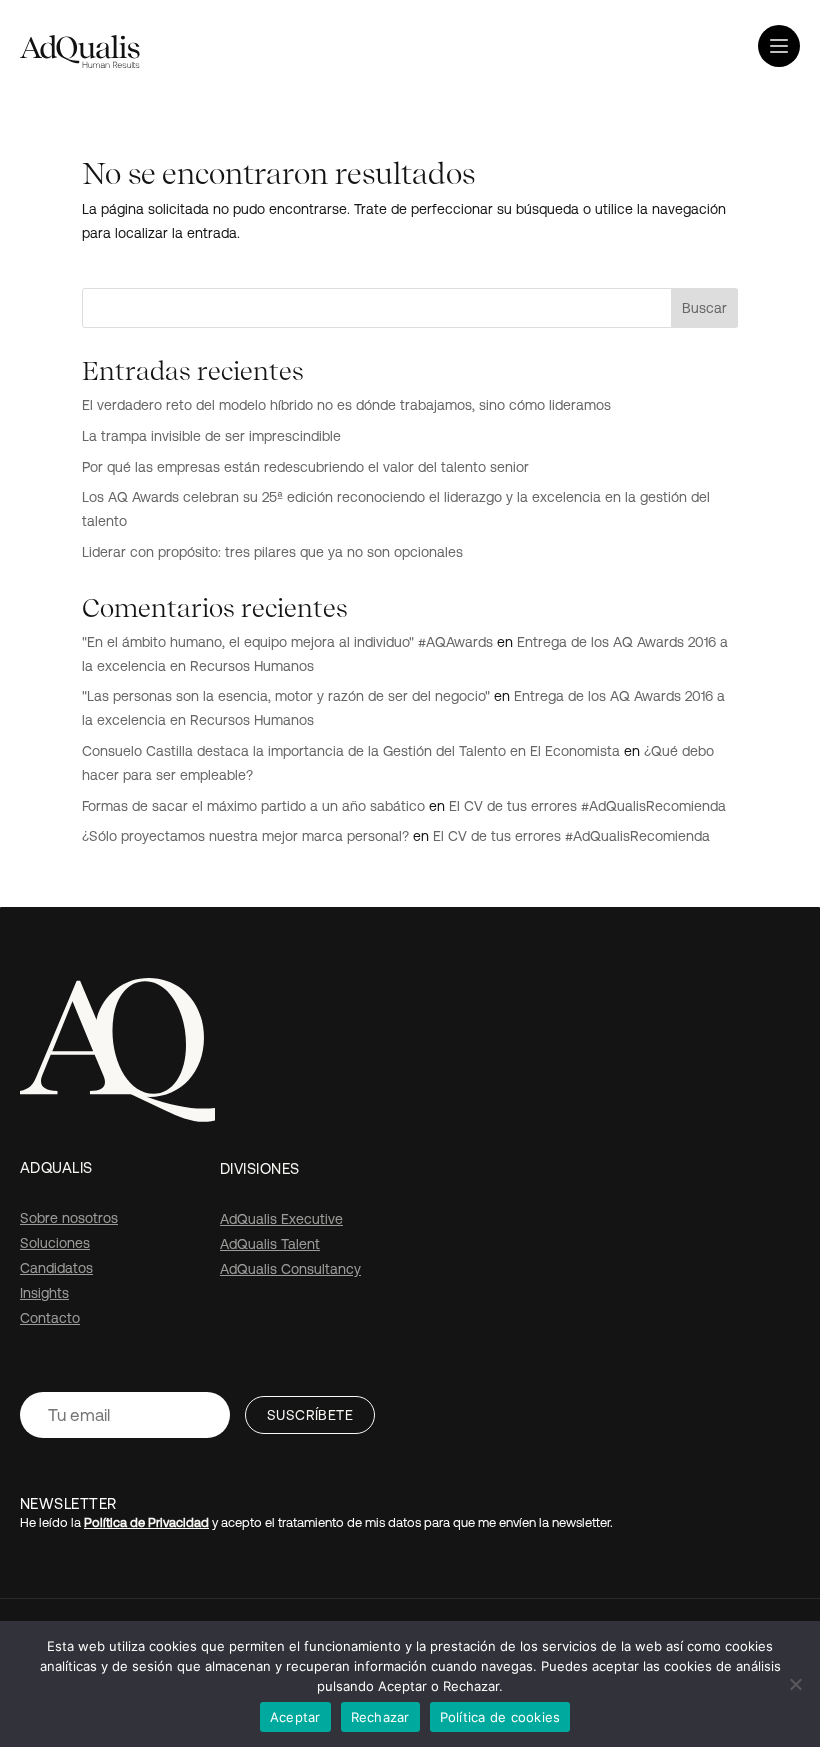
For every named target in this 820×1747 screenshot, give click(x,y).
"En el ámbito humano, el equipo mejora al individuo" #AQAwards (287, 642)
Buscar (704, 308)
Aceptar (295, 1717)
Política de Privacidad (146, 1522)
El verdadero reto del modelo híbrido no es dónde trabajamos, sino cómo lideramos (346, 405)
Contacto (50, 1318)
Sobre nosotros (69, 1218)
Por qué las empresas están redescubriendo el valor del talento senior (305, 467)
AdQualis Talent (270, 1244)
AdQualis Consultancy (290, 1269)
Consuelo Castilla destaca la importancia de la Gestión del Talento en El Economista (351, 751)
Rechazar (380, 1717)
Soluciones (55, 1243)
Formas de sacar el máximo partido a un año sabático (253, 806)
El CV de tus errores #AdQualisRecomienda (587, 806)
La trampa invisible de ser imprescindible (211, 436)
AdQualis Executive (281, 1219)
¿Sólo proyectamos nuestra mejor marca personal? (245, 836)
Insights (44, 1293)
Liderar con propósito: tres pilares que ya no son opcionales (272, 552)
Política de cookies (500, 1717)
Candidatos (56, 1268)
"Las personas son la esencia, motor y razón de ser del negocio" (286, 696)
